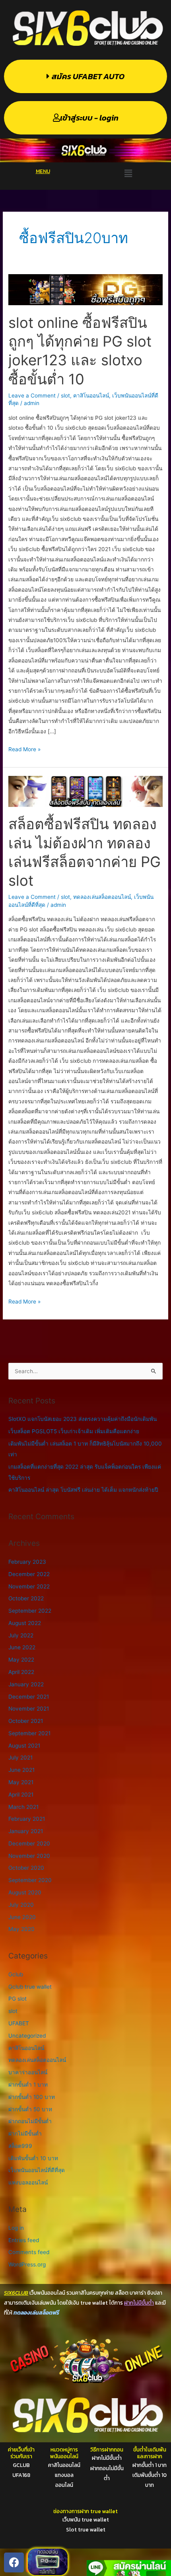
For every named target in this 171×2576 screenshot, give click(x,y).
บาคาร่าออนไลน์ (28, 2072)
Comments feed (29, 2252)
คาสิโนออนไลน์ (91, 396)
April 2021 (21, 1795)
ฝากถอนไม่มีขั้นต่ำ (30, 2121)
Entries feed (24, 2240)
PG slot (17, 1999)
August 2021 (24, 1746)
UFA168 (21, 2475)
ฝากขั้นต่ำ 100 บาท (32, 2097)
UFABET (19, 2023)
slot (65, 396)
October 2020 (26, 1868)
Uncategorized (27, 2036)
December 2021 (29, 1697)
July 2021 (20, 1758)
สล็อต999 (20, 2146)
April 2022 (21, 1672)
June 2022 (22, 1647)
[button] (128, 174)
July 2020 (21, 1905)
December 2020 (29, 1843)
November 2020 (29, 1856)
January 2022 (26, 1684)
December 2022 (29, 1574)
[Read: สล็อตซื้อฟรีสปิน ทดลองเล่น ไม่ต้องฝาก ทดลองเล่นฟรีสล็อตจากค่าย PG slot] (85, 791)
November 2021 (29, 1709)
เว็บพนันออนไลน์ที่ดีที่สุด (37, 2170)
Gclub (16, 1974)
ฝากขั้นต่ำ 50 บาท (30, 2109)
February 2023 (27, 1562)
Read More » (24, 748)
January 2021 (26, 1831)
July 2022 (21, 1635)
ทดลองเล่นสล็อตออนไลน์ (102, 897)
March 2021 (23, 1807)
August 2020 (25, 1892)
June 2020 (22, 1917)
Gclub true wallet (30, 1987)
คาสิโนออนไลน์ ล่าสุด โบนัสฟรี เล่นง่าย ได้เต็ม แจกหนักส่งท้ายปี (83, 1490)
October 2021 (26, 1721)
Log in (16, 2228)
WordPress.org (27, 2264)
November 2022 (29, 1586)
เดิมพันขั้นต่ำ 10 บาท (33, 2158)
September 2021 (29, 1733)
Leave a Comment (32, 396)
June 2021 (21, 1770)
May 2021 (21, 1782)
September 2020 (30, 1880)
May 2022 (21, 1660)
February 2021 (27, 1819)
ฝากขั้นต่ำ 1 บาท (28, 2085)
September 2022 (30, 1611)
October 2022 (26, 1598)
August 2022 (25, 1623)
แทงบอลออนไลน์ (28, 2182)
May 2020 (21, 1929)
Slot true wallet (86, 2529)
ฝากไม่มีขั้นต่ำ (25, 2134)
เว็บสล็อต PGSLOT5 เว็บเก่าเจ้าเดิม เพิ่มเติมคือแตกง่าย (74, 1431)
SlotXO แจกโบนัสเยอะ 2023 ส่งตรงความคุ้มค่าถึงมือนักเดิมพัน (83, 1419)
